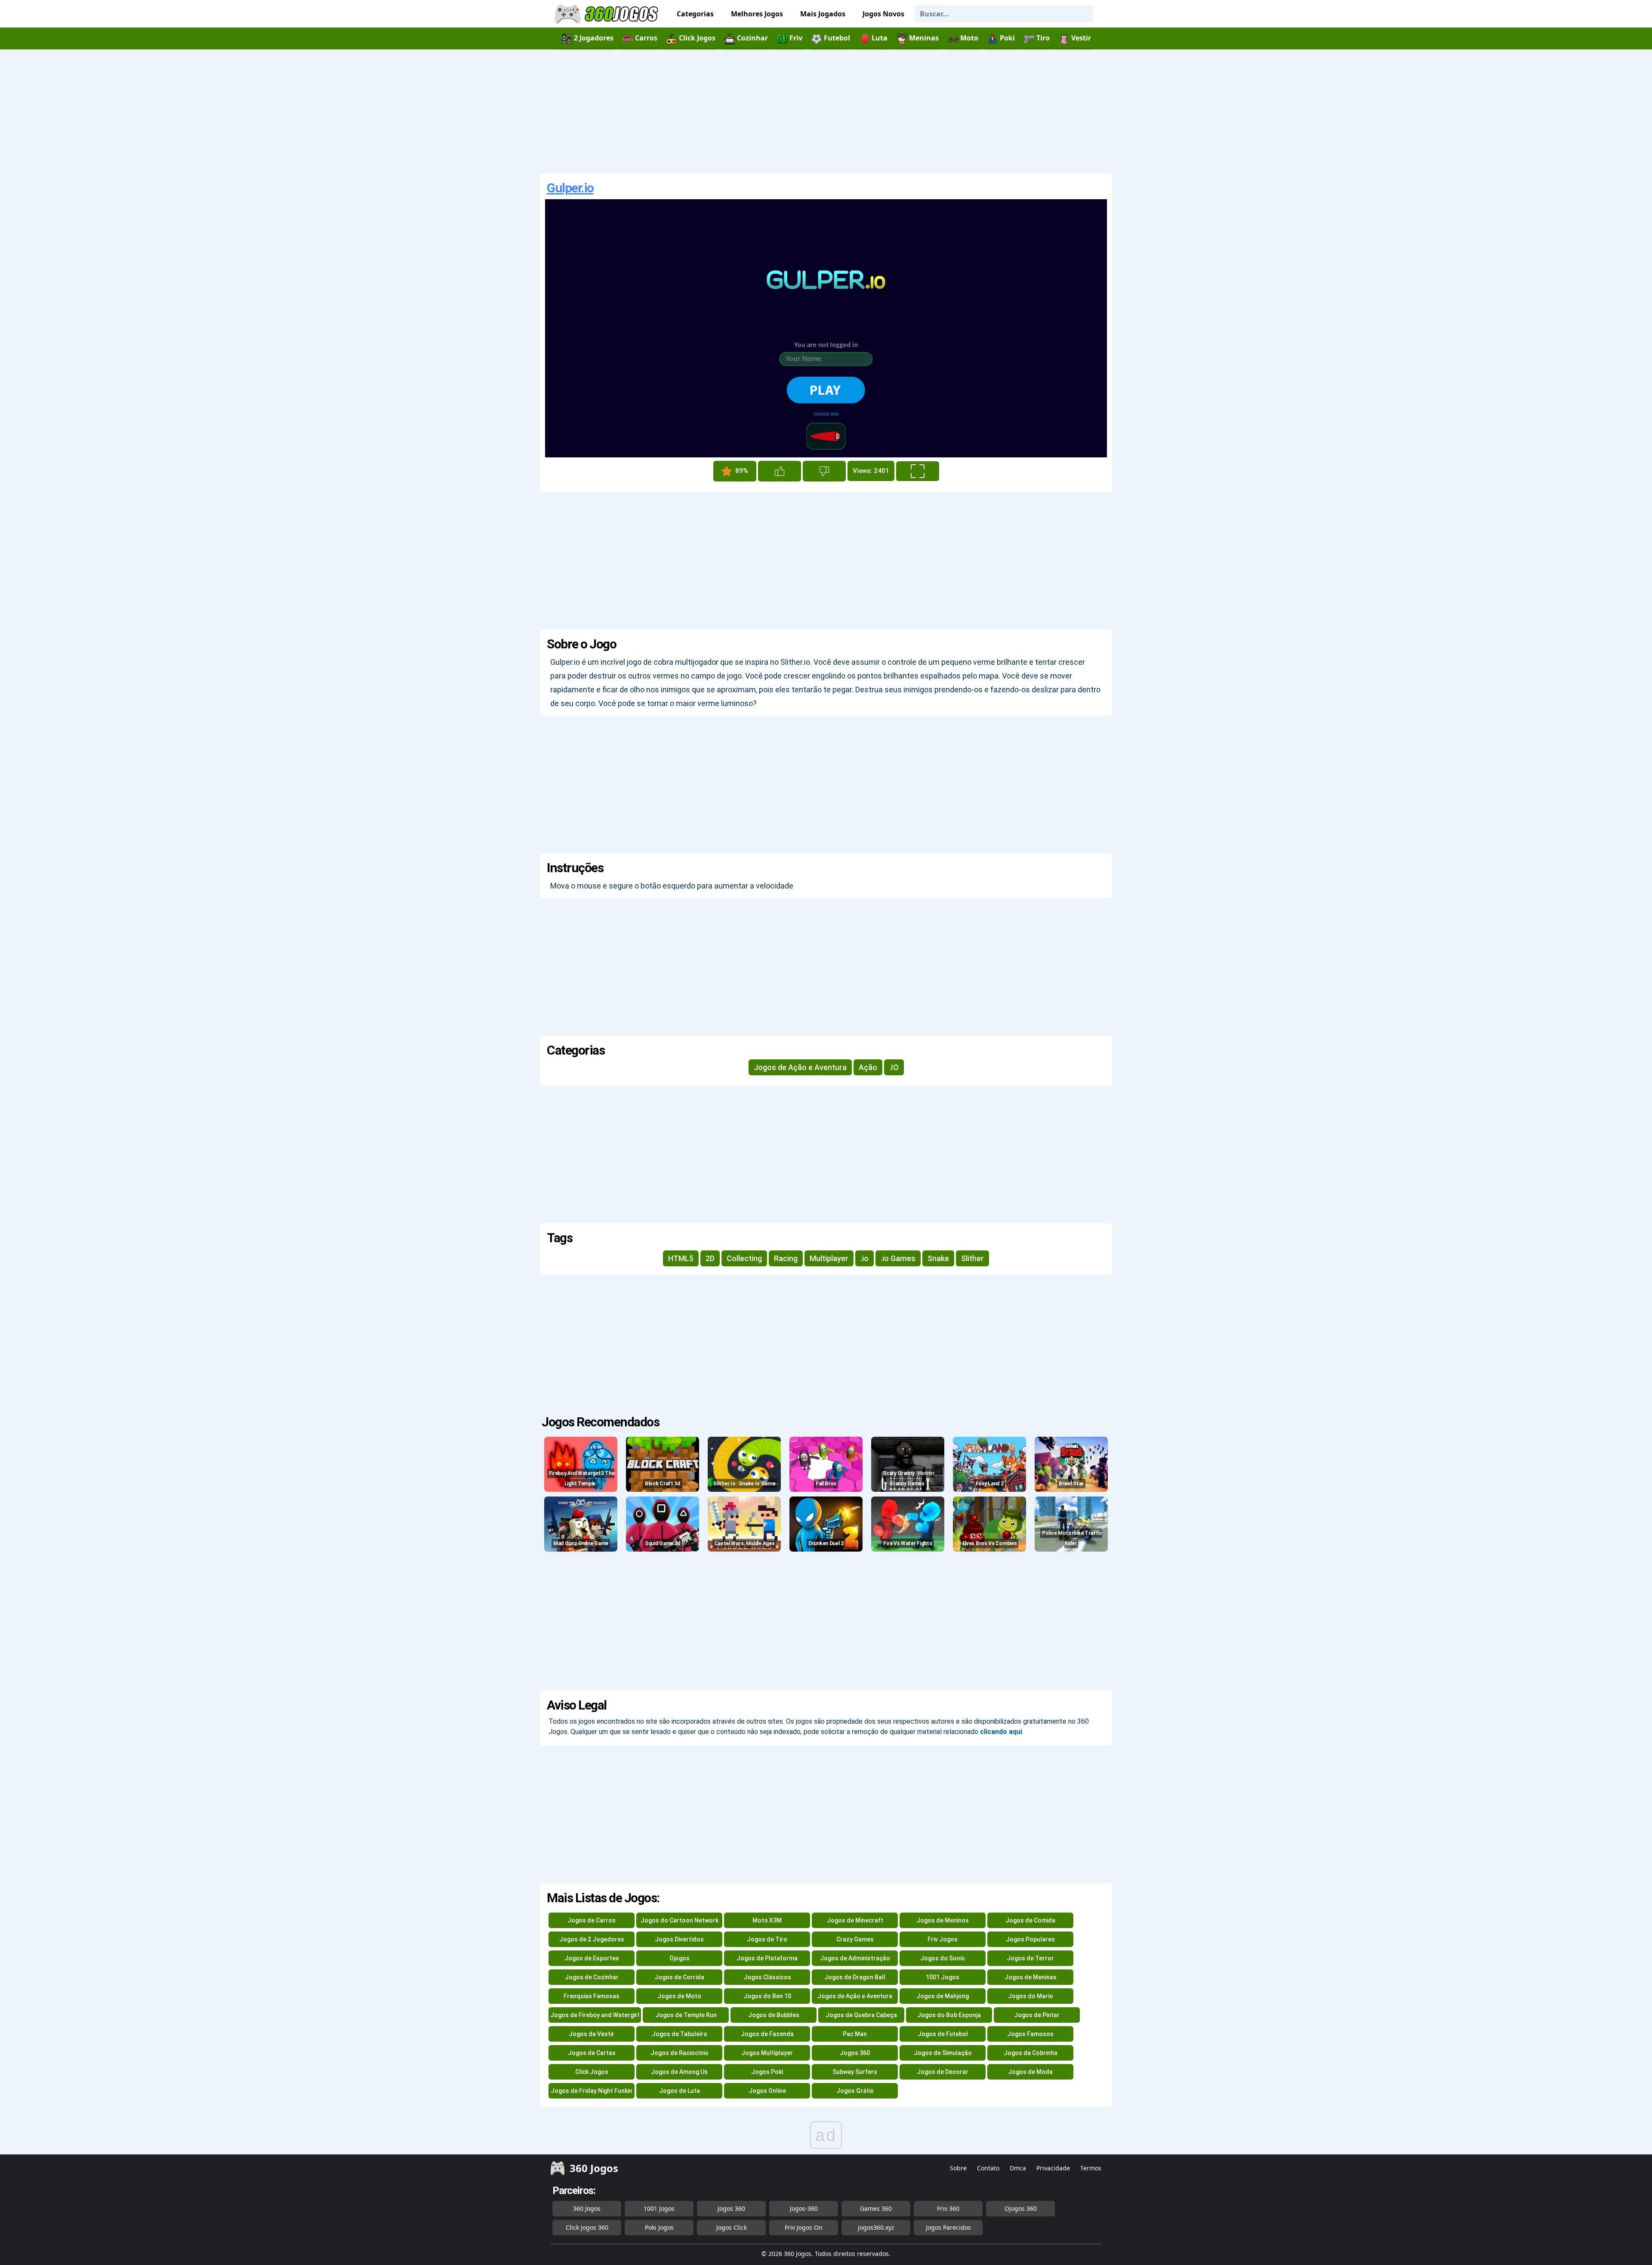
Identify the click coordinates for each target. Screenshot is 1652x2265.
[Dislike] (824, 471)
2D (710, 1258)
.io (865, 1258)
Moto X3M (767, 1920)
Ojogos (680, 1958)
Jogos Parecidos (948, 2227)
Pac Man (855, 2034)
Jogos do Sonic (943, 1958)
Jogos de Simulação (943, 2053)
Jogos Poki (767, 2072)
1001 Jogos (943, 1977)
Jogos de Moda (1030, 2072)
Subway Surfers (855, 2072)
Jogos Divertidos (679, 1939)
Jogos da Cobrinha (1031, 2053)
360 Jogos (587, 2208)
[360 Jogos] (607, 14)
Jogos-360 (804, 2208)
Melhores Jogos (757, 14)
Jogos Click (732, 2227)
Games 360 (876, 2208)
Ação (868, 1067)
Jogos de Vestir (592, 2034)
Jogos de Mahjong (943, 1996)
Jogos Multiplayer (767, 2053)
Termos (1091, 2168)
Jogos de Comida (1030, 1920)
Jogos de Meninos (943, 1920)
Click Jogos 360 (587, 2227)
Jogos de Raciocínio (680, 2053)
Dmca (1018, 2168)
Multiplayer (829, 1258)
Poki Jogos (659, 2227)
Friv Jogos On (804, 2227)
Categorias (695, 14)
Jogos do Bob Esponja (949, 2015)
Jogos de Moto (679, 1996)
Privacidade (1053, 2168)
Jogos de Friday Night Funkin (592, 2091)
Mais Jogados (823, 14)
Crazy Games (855, 1939)
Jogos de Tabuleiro (680, 2034)
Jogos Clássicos (767, 1977)
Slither (972, 1258)
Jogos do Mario (1031, 1996)
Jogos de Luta (680, 2091)
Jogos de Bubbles (774, 2015)
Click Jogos (592, 2072)
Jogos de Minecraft (855, 1920)
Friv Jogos (943, 1939)
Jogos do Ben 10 (767, 1996)
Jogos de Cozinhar (592, 1977)
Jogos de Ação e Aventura (800, 1067)
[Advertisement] (826, 111)
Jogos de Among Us (679, 2072)
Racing (786, 1258)
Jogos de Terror (1030, 1958)
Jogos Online (767, 2091)
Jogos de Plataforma (767, 1958)
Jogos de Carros (592, 1920)
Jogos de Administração (855, 1958)
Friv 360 (948, 2208)
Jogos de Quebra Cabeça (861, 2015)
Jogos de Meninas (1031, 1977)
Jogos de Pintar (1037, 2015)
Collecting (744, 1258)
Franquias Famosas (592, 1996)
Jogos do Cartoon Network (680, 1920)
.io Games (898, 1258)
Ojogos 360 (1021, 2208)
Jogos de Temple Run (686, 2015)
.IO (894, 1067)
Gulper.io (570, 188)
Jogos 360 (855, 2053)
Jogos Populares (1030, 1939)
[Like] (780, 471)
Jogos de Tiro (767, 1939)
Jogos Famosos (1030, 2034)
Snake (938, 1258)
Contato (988, 2168)
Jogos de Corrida (679, 1977)
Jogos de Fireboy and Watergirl (595, 2015)
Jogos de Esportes (592, 1958)
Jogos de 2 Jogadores (592, 1939)
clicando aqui (1001, 1732)
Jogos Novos (883, 14)
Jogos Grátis (855, 2091)
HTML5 (681, 1258)
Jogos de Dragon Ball (855, 1977)
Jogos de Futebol (943, 2034)
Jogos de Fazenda (767, 2034)
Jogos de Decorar (943, 2072)
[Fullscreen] (918, 471)
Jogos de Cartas (592, 2053)
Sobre (958, 2168)
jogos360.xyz (876, 2227)
